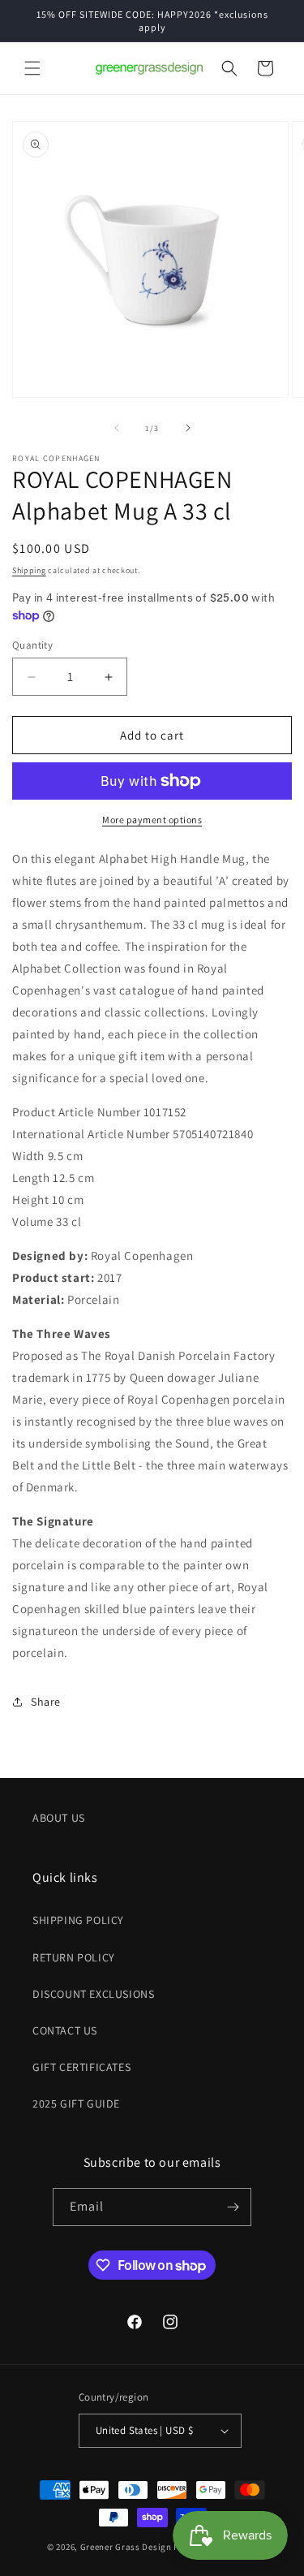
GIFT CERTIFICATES (81, 2067)
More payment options (152, 820)
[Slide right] (188, 428)
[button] (32, 68)
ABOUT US (59, 1818)
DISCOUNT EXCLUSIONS (93, 1994)
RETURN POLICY (74, 1957)
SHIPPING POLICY (78, 1920)
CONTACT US (65, 2030)
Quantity (32, 645)
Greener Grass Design (126, 2547)
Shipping (29, 570)
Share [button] (46, 1702)
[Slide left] (117, 428)
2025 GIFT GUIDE (76, 2104)
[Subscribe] (233, 2207)
